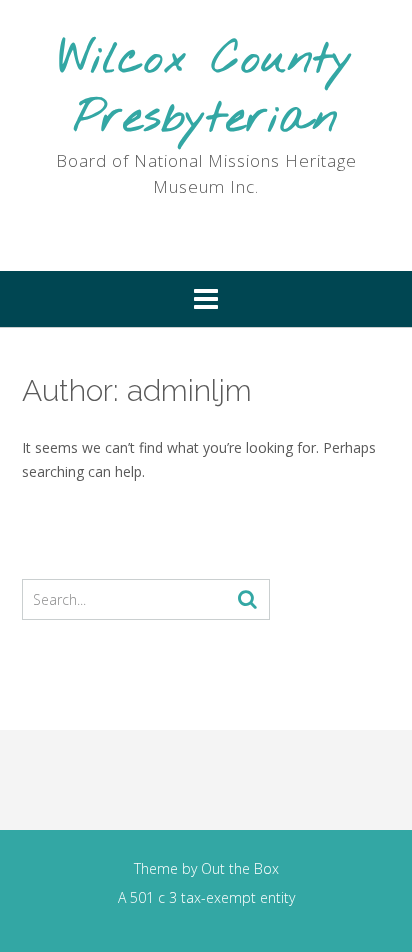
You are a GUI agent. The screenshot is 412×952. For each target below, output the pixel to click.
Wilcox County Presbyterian (206, 89)
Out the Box (240, 868)
